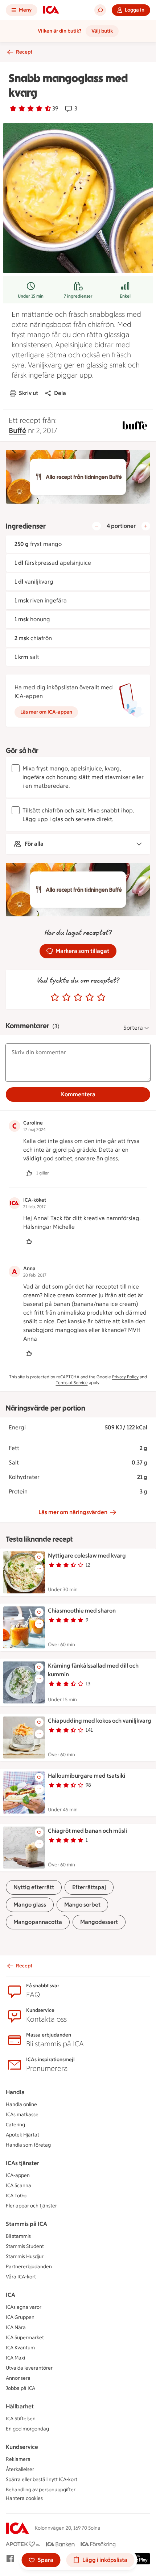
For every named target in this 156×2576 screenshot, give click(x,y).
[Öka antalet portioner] (146, 526)
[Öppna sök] (100, 10)
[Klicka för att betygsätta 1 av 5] (55, 997)
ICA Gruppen (20, 2317)
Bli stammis (18, 2236)
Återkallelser (20, 2469)
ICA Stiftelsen (21, 2419)
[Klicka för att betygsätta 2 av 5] (66, 997)
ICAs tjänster (22, 2163)
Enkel (125, 296)
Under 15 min (31, 296)
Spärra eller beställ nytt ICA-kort (42, 2480)
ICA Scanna (19, 2186)
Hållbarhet (20, 2406)
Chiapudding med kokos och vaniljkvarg (100, 1721)
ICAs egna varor (24, 2307)
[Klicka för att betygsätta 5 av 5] (101, 997)
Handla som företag (28, 2145)
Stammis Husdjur (25, 2256)
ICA (11, 2295)
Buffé (17, 430)
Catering (15, 2125)
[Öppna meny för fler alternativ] (39, 1569)
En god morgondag (27, 2429)
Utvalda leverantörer (29, 2368)
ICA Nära (16, 2327)
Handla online (21, 2104)
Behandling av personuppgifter (41, 2490)
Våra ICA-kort (21, 2277)
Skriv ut (28, 393)
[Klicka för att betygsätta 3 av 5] (78, 997)
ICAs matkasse (22, 2115)
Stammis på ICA (26, 2224)
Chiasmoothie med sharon (82, 1611)
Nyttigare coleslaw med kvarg (87, 1556)
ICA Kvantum (20, 2348)
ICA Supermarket (25, 2338)
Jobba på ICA (20, 2388)
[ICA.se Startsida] (51, 10)
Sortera (133, 1028)
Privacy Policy (125, 1377)
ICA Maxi (15, 2358)
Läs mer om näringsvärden (73, 1512)
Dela (60, 393)
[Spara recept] (39, 1557)
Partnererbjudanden (29, 2267)
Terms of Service (72, 1383)
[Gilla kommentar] (29, 1173)
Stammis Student (25, 2246)
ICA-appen (18, 2175)
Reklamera (18, 2459)
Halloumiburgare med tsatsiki (87, 1776)
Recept (24, 52)
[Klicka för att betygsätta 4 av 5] (90, 997)
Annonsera (18, 2378)
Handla (15, 2092)
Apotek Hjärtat (22, 2135)
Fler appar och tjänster (31, 2206)
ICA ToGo (16, 2196)
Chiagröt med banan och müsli (87, 1831)
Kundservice (22, 2447)
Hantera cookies (24, 2498)
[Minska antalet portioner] (97, 526)
